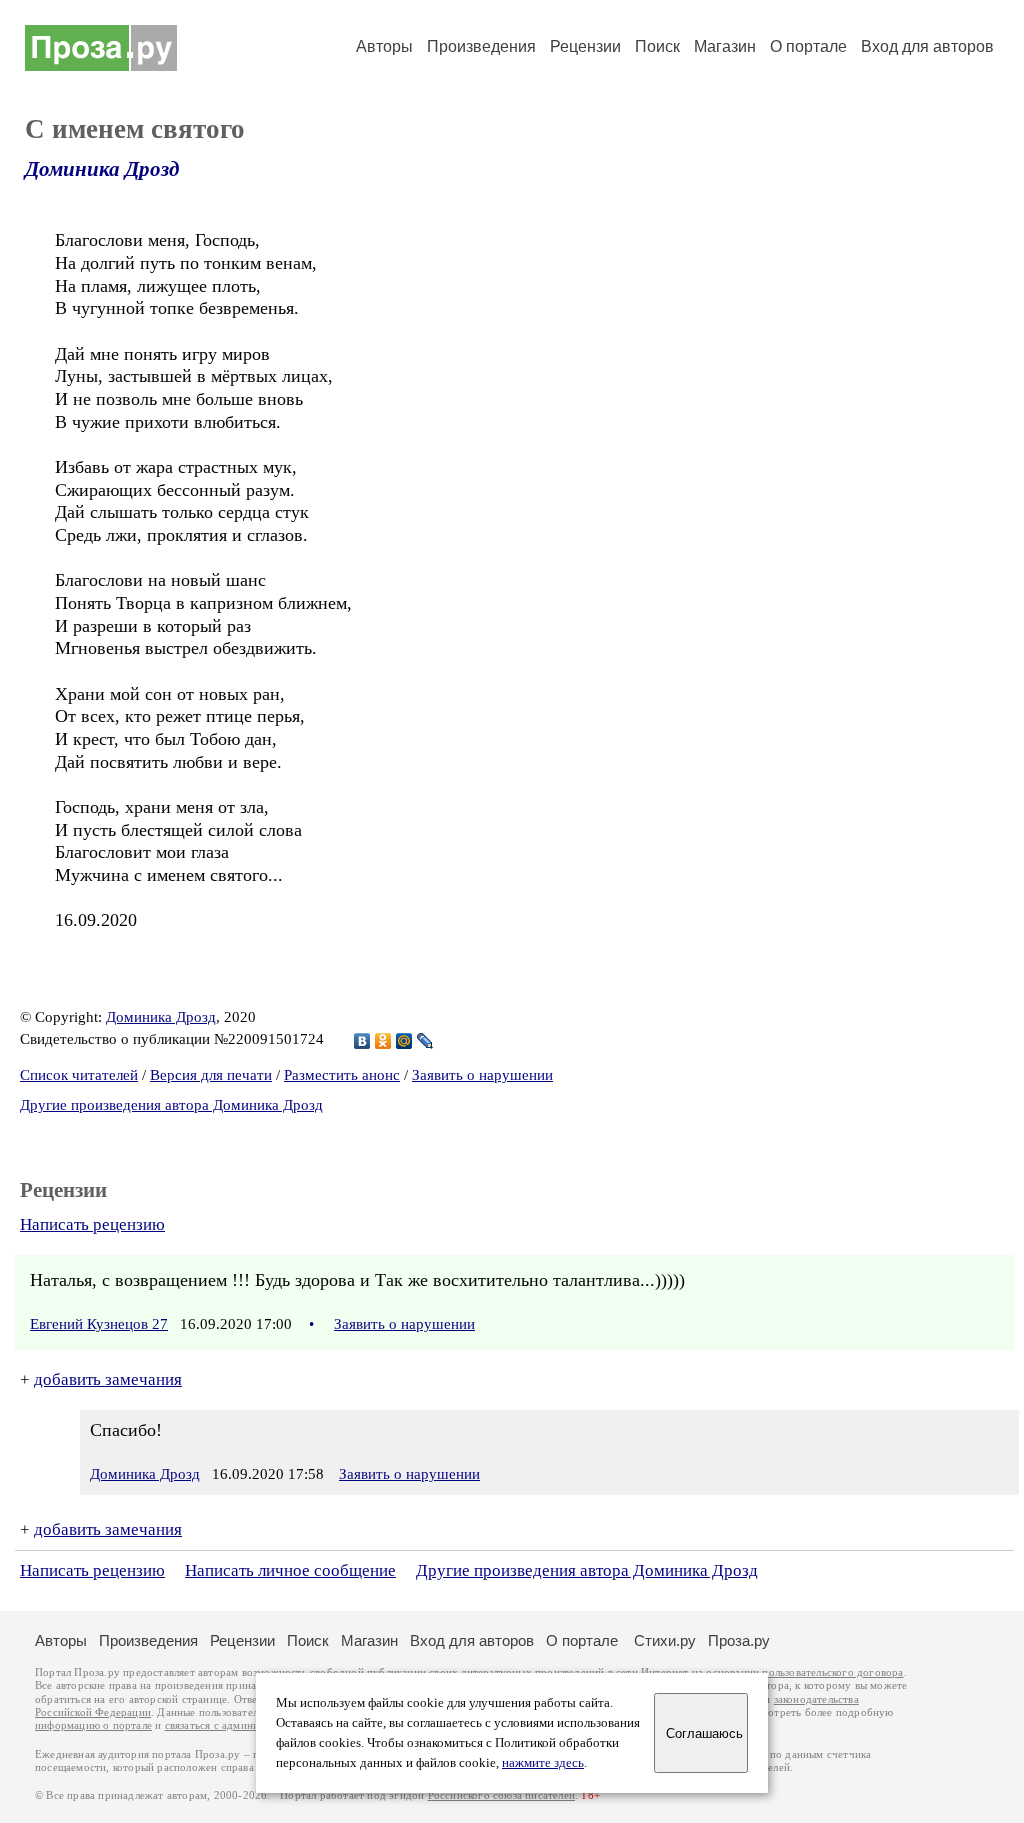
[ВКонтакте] (362, 1041)
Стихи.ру (665, 1640)
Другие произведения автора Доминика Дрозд (171, 1105)
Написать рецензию (92, 1224)
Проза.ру (739, 1640)
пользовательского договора (832, 1672)
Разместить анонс (342, 1075)
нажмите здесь (543, 1763)
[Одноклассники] (383, 1041)
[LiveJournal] (425, 1041)
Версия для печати (211, 1075)
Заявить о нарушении (482, 1075)
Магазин (725, 46)
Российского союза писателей (501, 1795)
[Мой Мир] (404, 1041)
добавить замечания (108, 1379)
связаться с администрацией (235, 1725)
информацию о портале (93, 1725)
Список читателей (79, 1075)
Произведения (481, 46)
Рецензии (585, 46)
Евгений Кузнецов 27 (99, 1324)
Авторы (384, 46)
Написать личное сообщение (290, 1570)
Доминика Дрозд (102, 169)
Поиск (657, 46)
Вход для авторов (927, 46)
